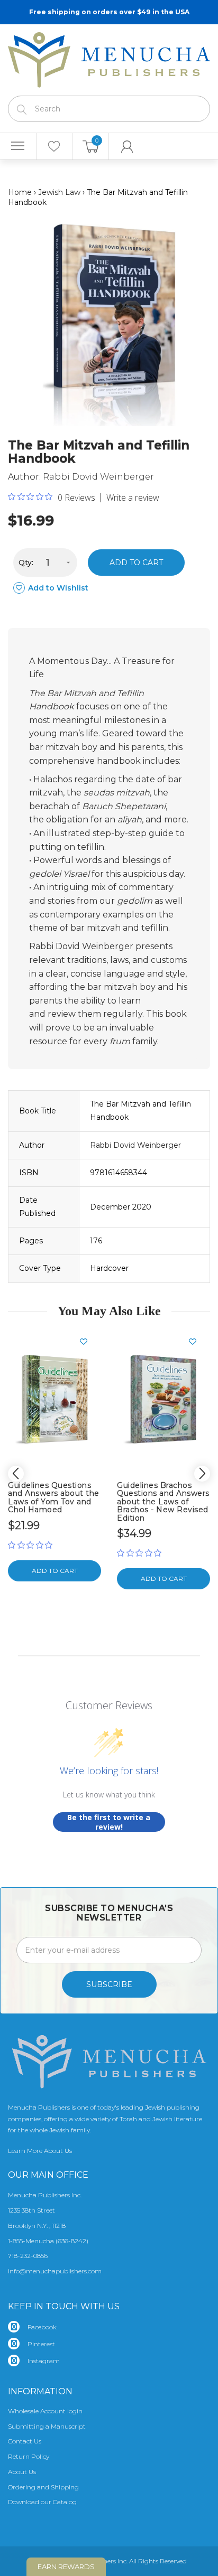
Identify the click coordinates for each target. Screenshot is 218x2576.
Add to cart (136, 563)
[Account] (127, 146)
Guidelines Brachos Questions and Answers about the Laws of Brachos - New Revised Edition (163, 1502)
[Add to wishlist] (88, 1342)
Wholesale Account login (45, 2411)
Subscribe (109, 1984)
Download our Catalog (42, 2502)
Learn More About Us (40, 2151)
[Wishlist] (54, 146)
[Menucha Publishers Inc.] (109, 58)
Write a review (133, 498)
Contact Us (25, 2441)
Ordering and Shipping (43, 2487)
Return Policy (29, 2456)
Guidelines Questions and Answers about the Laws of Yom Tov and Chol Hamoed (54, 1497)
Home (20, 192)
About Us (22, 2472)
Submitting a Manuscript (47, 2426)
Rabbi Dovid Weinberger (98, 477)
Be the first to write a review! (109, 1822)
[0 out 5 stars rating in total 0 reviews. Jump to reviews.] (33, 1545)
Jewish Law (59, 192)
